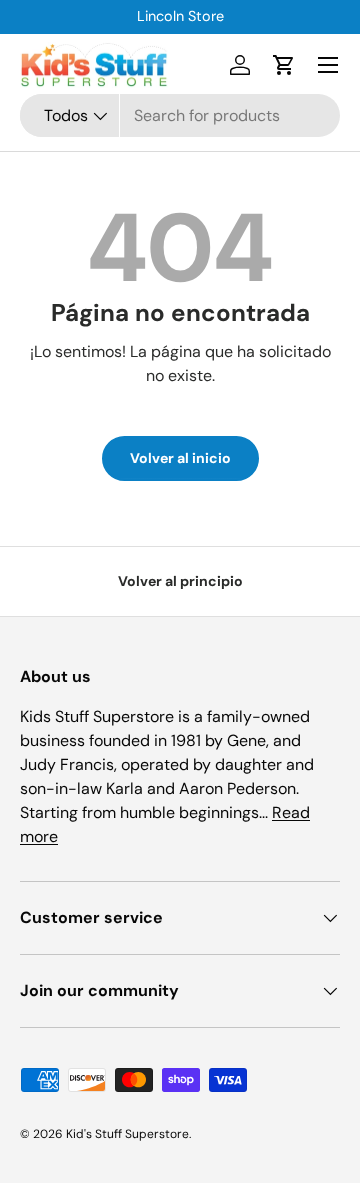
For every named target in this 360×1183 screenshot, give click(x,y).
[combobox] (180, 115)
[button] (284, 65)
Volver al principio (180, 581)
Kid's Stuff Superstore (127, 1134)
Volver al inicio (180, 458)
